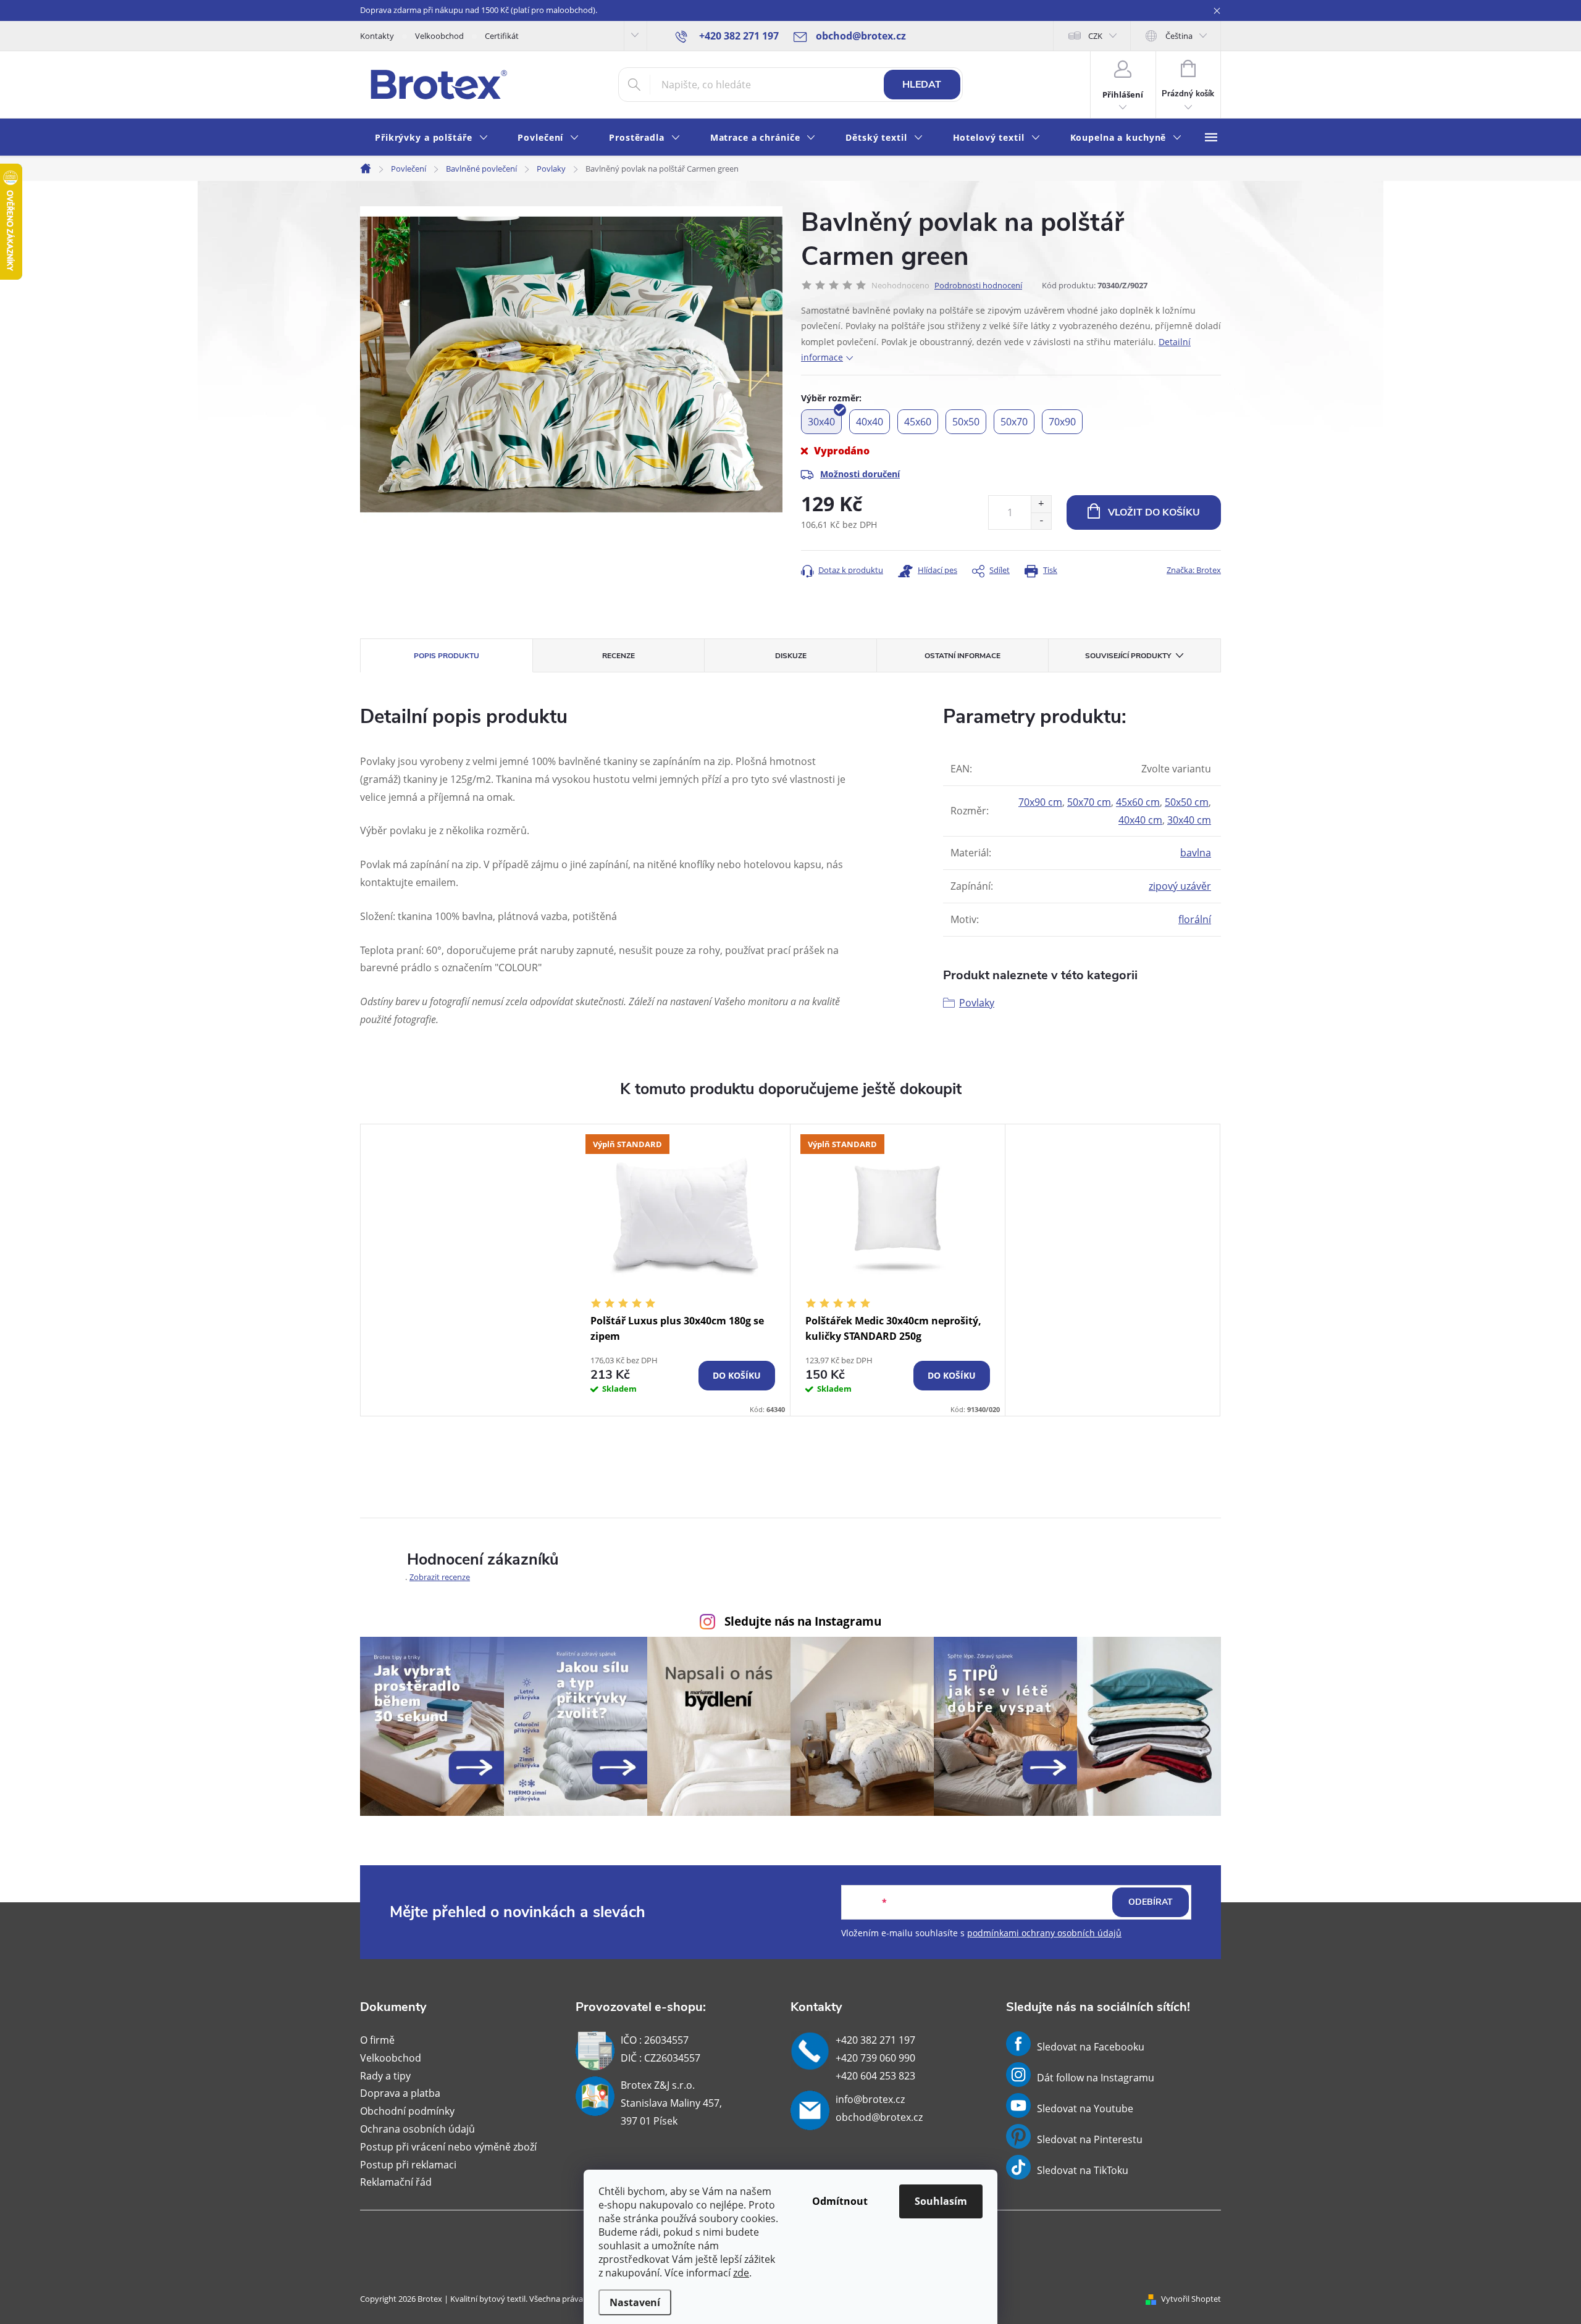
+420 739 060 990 (875, 2058)
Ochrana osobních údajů (417, 2129)
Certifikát (502, 36)
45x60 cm (1138, 802)
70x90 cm (1040, 802)
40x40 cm (1140, 820)
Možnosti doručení (860, 474)
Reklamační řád (396, 2182)
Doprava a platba (400, 2093)
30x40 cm (1189, 820)
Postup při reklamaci (408, 2165)
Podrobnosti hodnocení (978, 285)
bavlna (1196, 853)
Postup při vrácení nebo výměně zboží (448, 2147)
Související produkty (1128, 656)
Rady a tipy (385, 2076)
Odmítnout (840, 2201)
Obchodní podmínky (407, 2111)
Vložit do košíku (1154, 512)
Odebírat (1151, 1902)
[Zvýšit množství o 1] (1041, 504)
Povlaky (977, 1003)
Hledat (922, 85)
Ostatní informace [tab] (962, 656)
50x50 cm (1187, 802)
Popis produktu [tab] (447, 656)
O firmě (377, 2040)
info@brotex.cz (870, 2099)
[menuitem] (431, 138)
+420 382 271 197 (875, 2040)
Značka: (1194, 570)
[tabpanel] (683, 1270)
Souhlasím (941, 2201)
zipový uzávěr (1180, 886)
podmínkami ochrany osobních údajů (1044, 1933)
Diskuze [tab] (791, 656)
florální (1195, 919)
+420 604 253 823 (875, 2076)
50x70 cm (1089, 802)
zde (741, 2273)
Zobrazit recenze (440, 1577)
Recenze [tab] (619, 656)
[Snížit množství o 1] (1041, 521)
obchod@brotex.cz (879, 2117)
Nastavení (635, 2302)
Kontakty (377, 36)
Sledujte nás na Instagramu (803, 1621)
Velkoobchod (439, 36)
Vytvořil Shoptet (1191, 2299)
